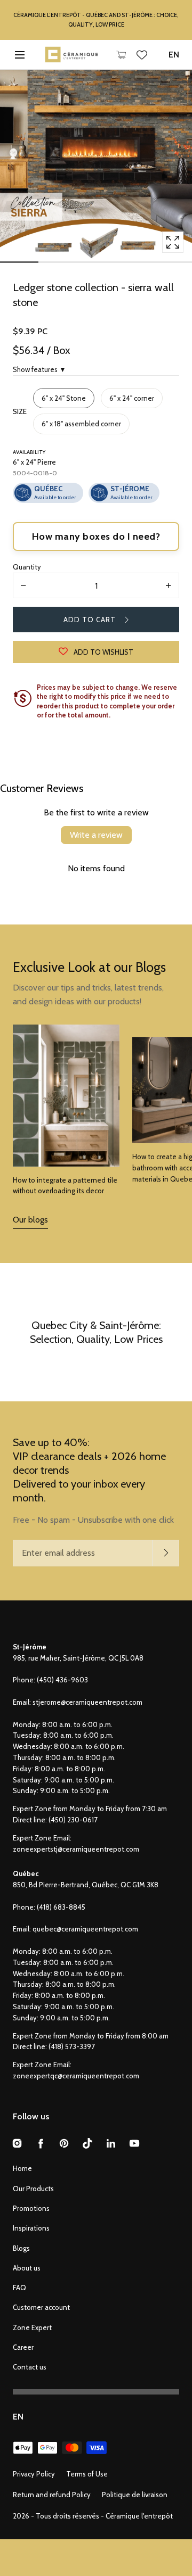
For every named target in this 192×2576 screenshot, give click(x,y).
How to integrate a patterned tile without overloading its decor (65, 1186)
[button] (19, 55)
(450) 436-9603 (62, 1680)
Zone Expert (32, 2327)
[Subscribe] (166, 1553)
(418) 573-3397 (72, 2046)
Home (22, 2168)
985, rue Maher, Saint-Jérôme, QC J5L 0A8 (78, 1658)
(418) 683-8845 (61, 1907)
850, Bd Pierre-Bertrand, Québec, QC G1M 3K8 (86, 1885)
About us (27, 2268)
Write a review (96, 835)
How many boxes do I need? (96, 536)
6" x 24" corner (132, 398)
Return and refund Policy (52, 2495)
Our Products (33, 2189)
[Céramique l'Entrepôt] (71, 55)
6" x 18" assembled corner (81, 424)
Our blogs (30, 1220)
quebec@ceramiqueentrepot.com (85, 1929)
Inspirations (31, 2228)
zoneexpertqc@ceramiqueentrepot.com (76, 2076)
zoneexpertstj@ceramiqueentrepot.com (76, 1849)
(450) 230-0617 (73, 1820)
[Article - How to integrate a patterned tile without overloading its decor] (66, 1096)
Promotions (31, 2208)
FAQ (19, 2288)
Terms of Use (87, 2474)
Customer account (41, 2307)
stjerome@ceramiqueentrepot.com (87, 1702)
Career (23, 2347)
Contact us (30, 2367)
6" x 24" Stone (64, 398)
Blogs (21, 2248)
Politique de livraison (135, 2495)
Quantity (27, 567)
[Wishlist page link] (142, 55)
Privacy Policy (34, 2474)
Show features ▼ (39, 369)
